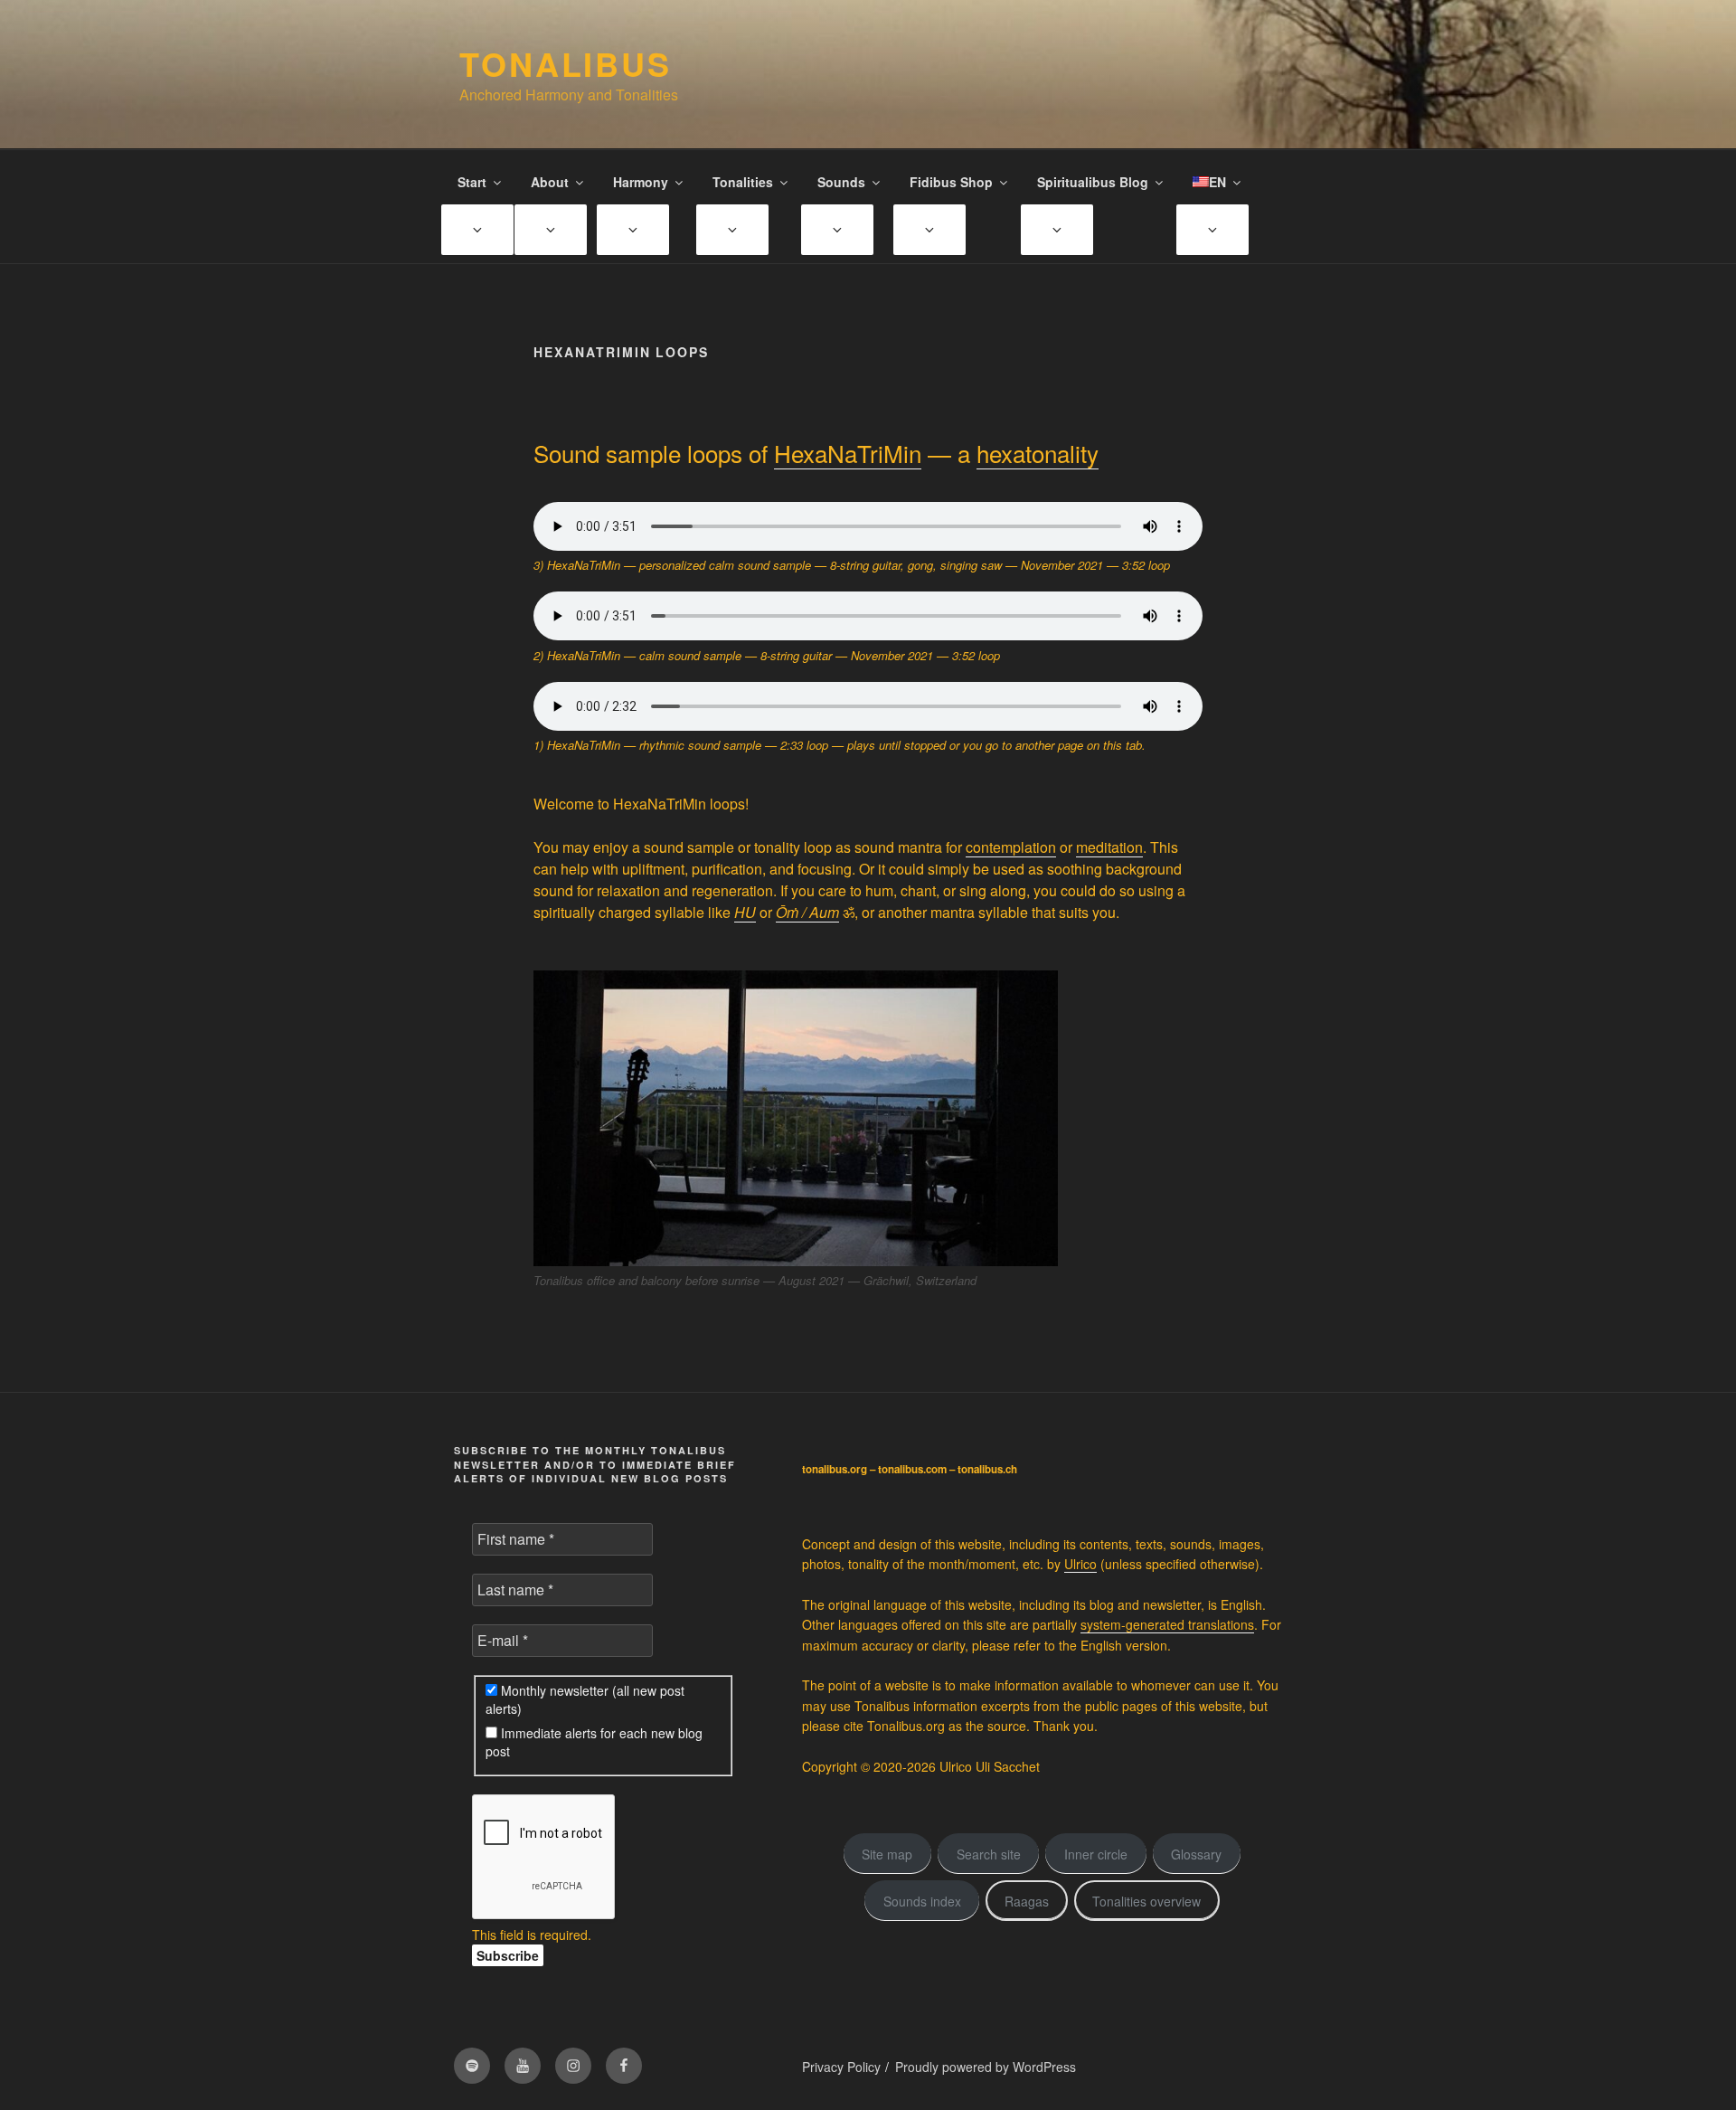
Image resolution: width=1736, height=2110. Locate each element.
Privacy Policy (841, 2067)
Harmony (641, 182)
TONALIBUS (566, 63)
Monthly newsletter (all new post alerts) (585, 1699)
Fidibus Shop (951, 182)
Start (472, 182)
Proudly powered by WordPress (986, 2067)
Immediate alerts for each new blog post (594, 1742)
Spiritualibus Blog (1093, 182)
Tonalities (743, 182)
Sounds (841, 182)
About (550, 182)
